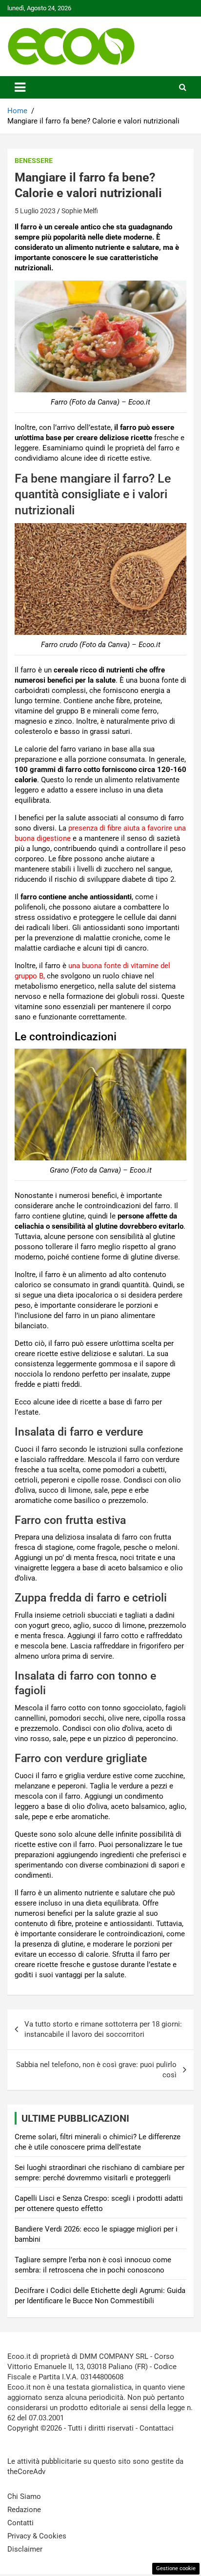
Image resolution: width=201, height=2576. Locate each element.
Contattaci (157, 2428)
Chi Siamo (24, 2496)
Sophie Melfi (80, 211)
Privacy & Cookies (37, 2536)
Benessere (34, 161)
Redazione (24, 2510)
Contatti (20, 2523)
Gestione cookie (176, 2568)
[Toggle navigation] (20, 87)
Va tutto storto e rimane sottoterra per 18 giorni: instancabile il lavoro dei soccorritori (103, 2029)
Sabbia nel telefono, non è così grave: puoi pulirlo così (96, 2070)
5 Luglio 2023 (35, 211)
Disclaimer (25, 2549)
